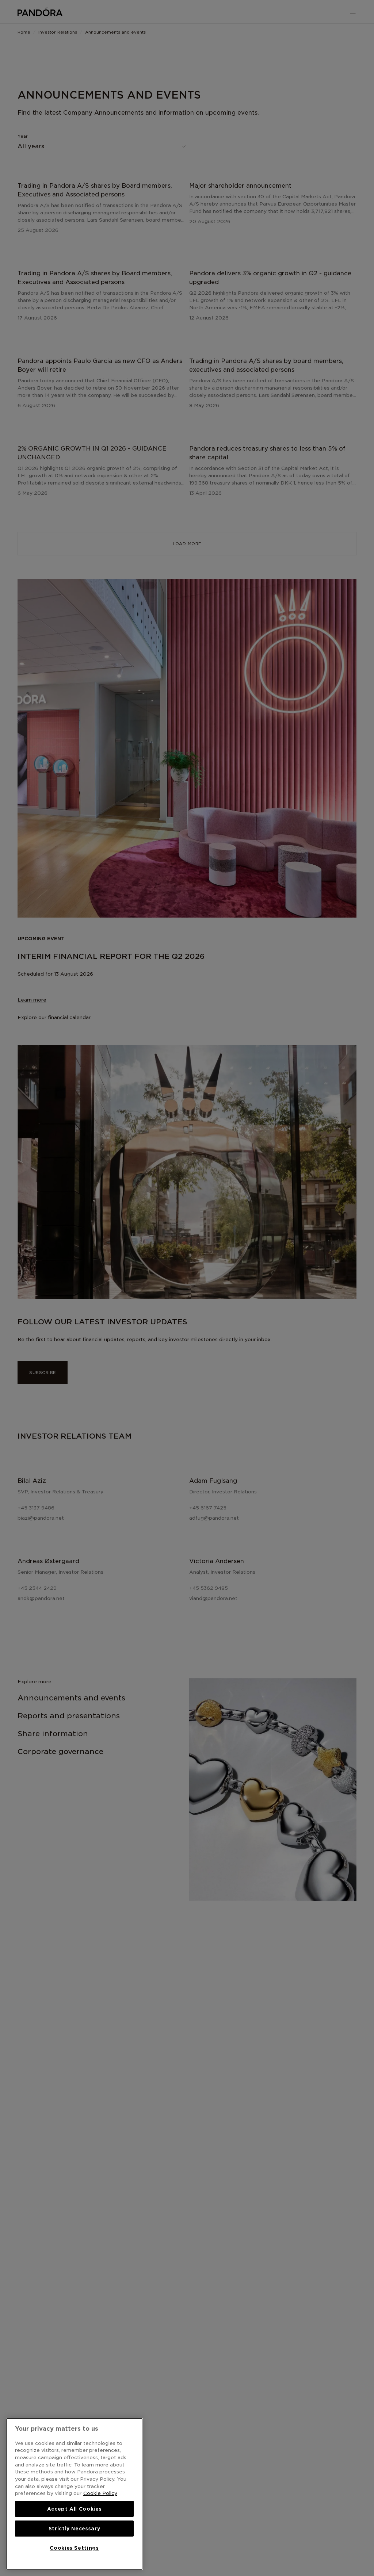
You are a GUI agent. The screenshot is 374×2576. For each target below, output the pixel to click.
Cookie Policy (100, 2493)
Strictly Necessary (75, 2529)
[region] (74, 2494)
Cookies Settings (74, 2548)
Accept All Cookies (75, 2509)
